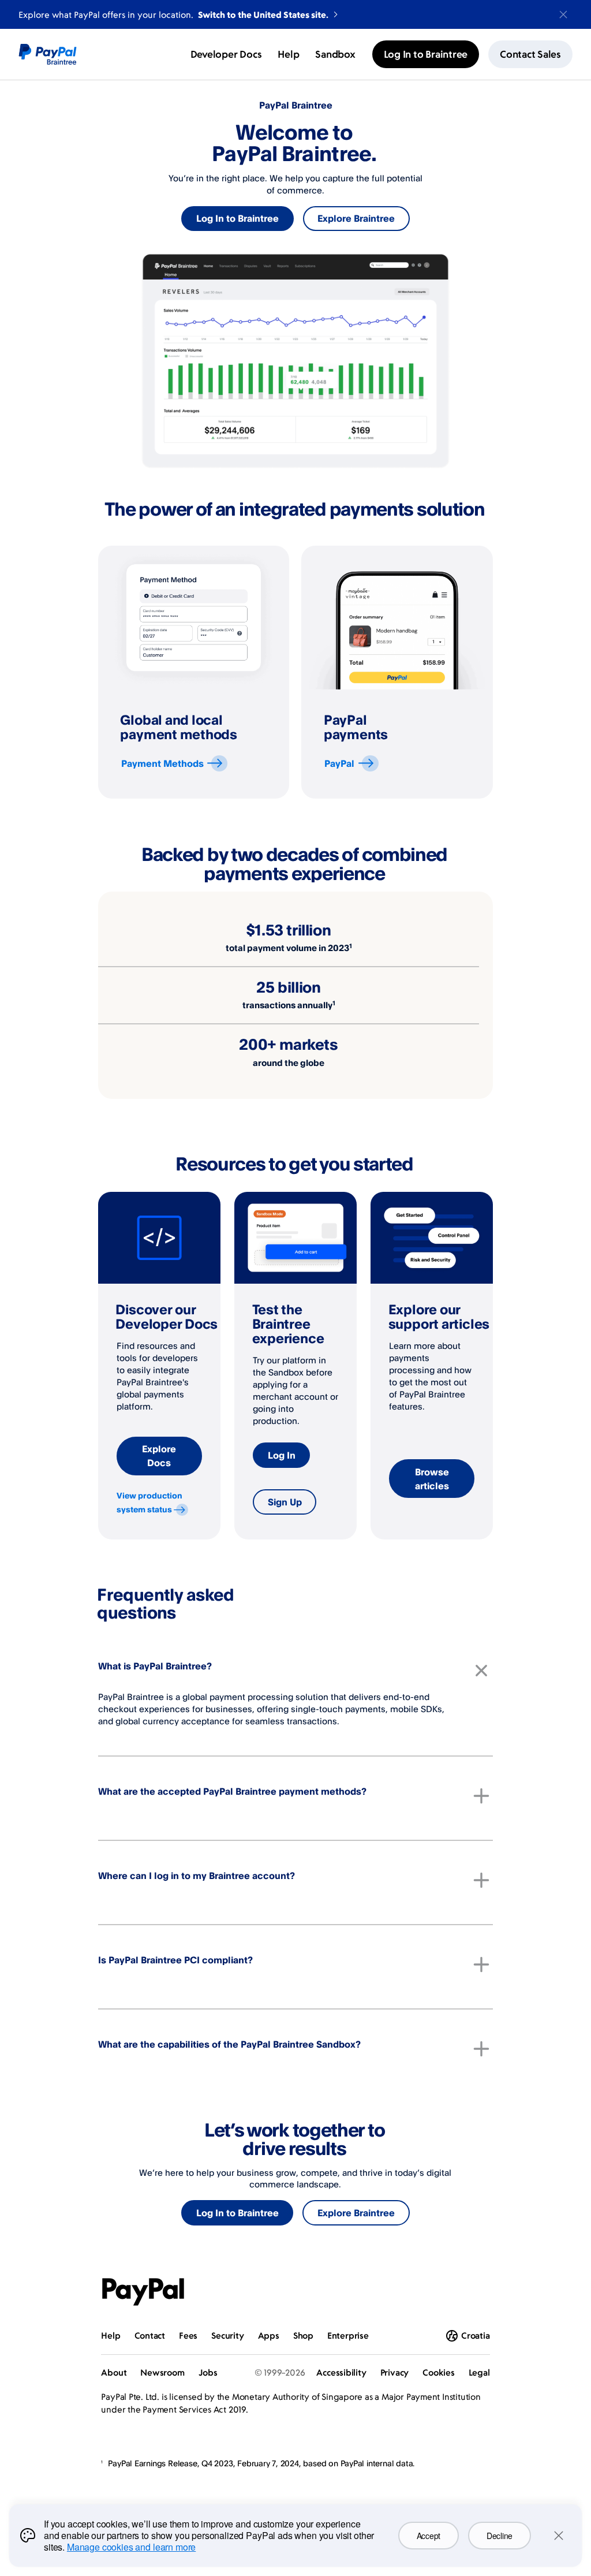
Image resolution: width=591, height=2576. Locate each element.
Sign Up (285, 1502)
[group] (194, 672)
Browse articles (432, 1479)
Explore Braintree (356, 218)
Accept (429, 2536)
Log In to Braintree (237, 218)
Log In (282, 1455)
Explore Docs (159, 1456)
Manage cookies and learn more (131, 2547)
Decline (500, 2536)
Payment (162, 763)
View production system (149, 1502)
